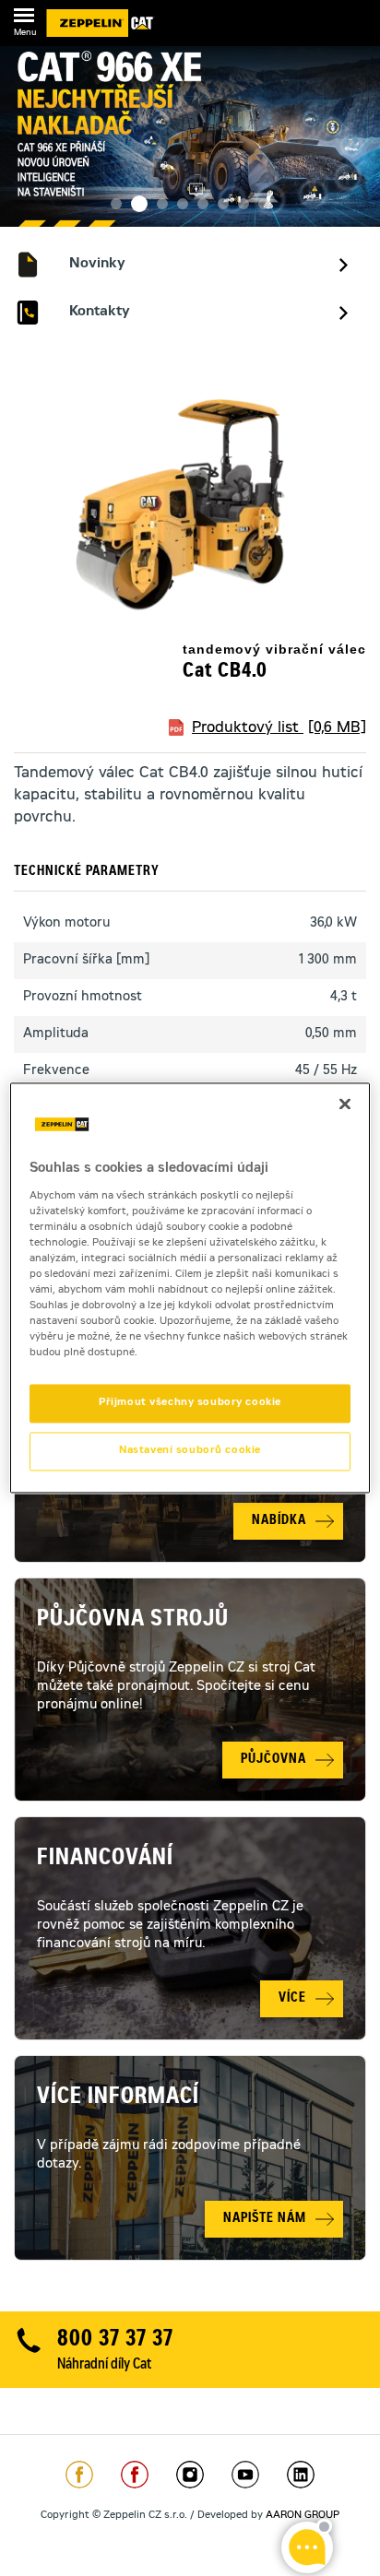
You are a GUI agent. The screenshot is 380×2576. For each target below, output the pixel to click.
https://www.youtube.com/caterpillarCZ (245, 2475)
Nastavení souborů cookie (190, 1452)
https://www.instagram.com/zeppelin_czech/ (190, 2475)
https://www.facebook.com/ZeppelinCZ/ (79, 2475)
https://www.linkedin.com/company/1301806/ (301, 2475)
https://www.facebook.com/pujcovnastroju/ (135, 2475)
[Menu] (24, 18)
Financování (105, 1860)
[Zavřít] (345, 1104)
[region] (190, 1288)
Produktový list (279, 728)
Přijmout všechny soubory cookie (190, 1404)
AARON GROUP (303, 2516)
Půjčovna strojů (133, 1621)
